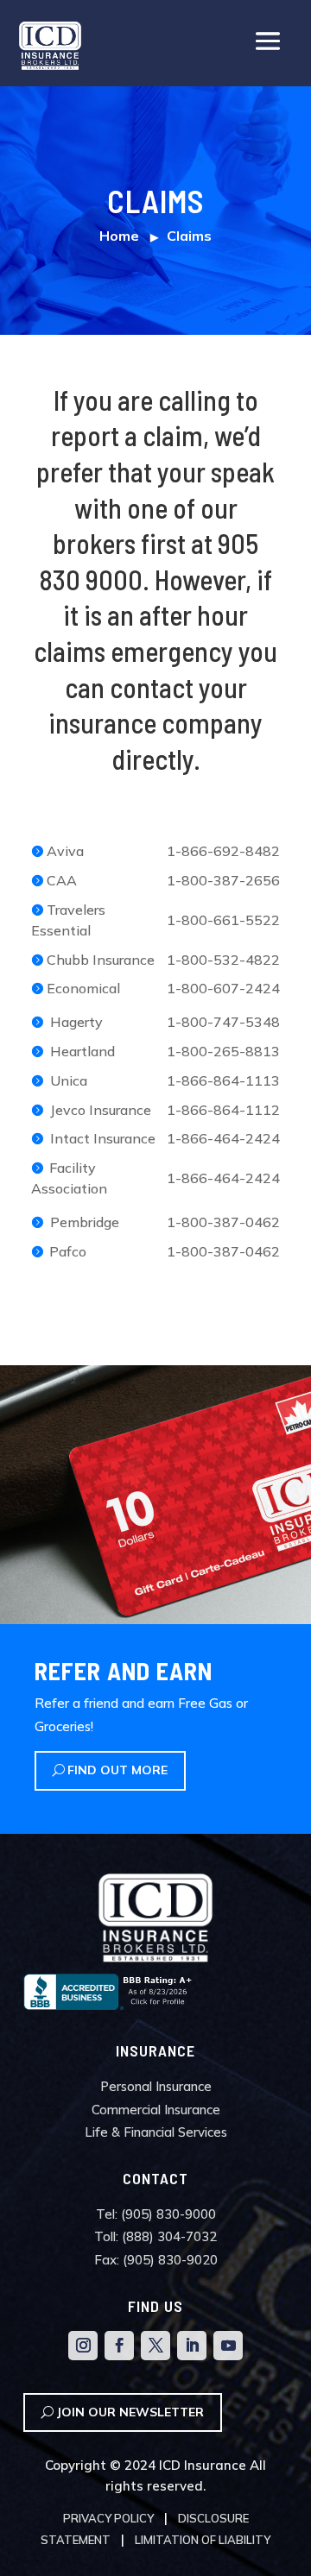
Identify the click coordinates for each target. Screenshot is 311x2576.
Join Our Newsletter (130, 2412)
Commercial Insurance (156, 2110)
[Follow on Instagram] (83, 2346)
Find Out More (117, 1770)
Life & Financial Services (156, 2132)
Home (119, 236)
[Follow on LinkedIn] (192, 2346)
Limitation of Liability (203, 2540)
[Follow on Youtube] (228, 2346)
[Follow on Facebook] (119, 2346)
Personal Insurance (156, 2086)
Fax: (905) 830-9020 (156, 2260)
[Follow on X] (155, 2346)
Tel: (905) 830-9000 (156, 2214)
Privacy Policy (108, 2518)
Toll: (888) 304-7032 (155, 2236)
